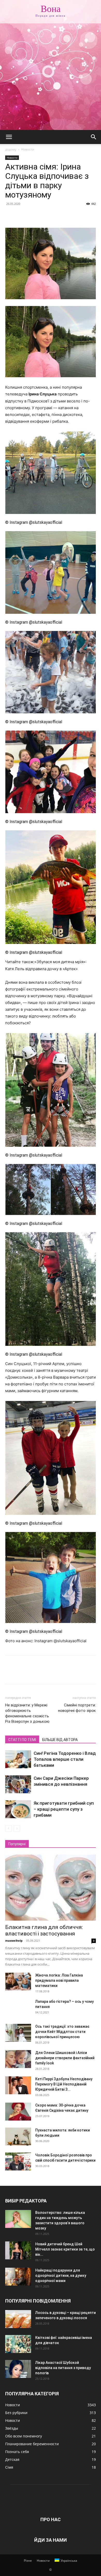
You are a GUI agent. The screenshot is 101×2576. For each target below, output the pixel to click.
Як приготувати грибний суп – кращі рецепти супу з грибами (64, 1809)
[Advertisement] (51, 77)
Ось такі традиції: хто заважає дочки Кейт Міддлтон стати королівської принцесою (62, 2032)
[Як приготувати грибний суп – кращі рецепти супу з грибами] (18, 1809)
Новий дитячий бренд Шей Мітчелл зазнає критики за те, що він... (65, 2249)
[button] (9, 137)
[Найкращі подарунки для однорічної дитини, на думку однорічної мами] (18, 2277)
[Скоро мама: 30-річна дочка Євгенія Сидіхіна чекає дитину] (18, 2112)
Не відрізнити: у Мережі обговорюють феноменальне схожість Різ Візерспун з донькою (27, 1713)
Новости (28, 149)
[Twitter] (22, 216)
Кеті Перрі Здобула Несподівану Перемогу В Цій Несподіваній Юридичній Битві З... (64, 2084)
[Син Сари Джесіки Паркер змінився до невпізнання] (18, 1784)
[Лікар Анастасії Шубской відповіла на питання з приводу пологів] (18, 2369)
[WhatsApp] (46, 216)
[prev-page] (8, 1828)
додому (11, 149)
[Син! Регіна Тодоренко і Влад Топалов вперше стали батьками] (18, 1759)
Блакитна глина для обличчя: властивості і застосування (44, 1930)
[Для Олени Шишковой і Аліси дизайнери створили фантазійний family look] (18, 2059)
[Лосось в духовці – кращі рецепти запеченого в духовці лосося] (18, 2319)
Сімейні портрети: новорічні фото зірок (77, 1708)
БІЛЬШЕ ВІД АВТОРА (60, 1740)
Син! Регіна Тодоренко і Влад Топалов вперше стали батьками (65, 1759)
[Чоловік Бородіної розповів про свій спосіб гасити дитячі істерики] (18, 2161)
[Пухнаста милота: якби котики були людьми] (18, 2137)
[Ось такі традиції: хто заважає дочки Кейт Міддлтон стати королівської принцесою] (18, 2033)
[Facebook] (10, 216)
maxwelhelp (14, 1941)
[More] (58, 216)
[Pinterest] (34, 216)
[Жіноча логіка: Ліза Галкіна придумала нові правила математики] (18, 1982)
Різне (28, 2561)
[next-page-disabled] (17, 1828)
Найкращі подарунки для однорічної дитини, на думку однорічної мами (61, 2275)
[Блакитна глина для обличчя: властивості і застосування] (51, 1888)
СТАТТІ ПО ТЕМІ (22, 1740)
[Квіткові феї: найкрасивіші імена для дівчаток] (18, 2344)
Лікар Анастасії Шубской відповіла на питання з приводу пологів (63, 2368)
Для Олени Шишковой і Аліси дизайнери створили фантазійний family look (65, 2058)
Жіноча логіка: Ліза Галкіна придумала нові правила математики (59, 1980)
